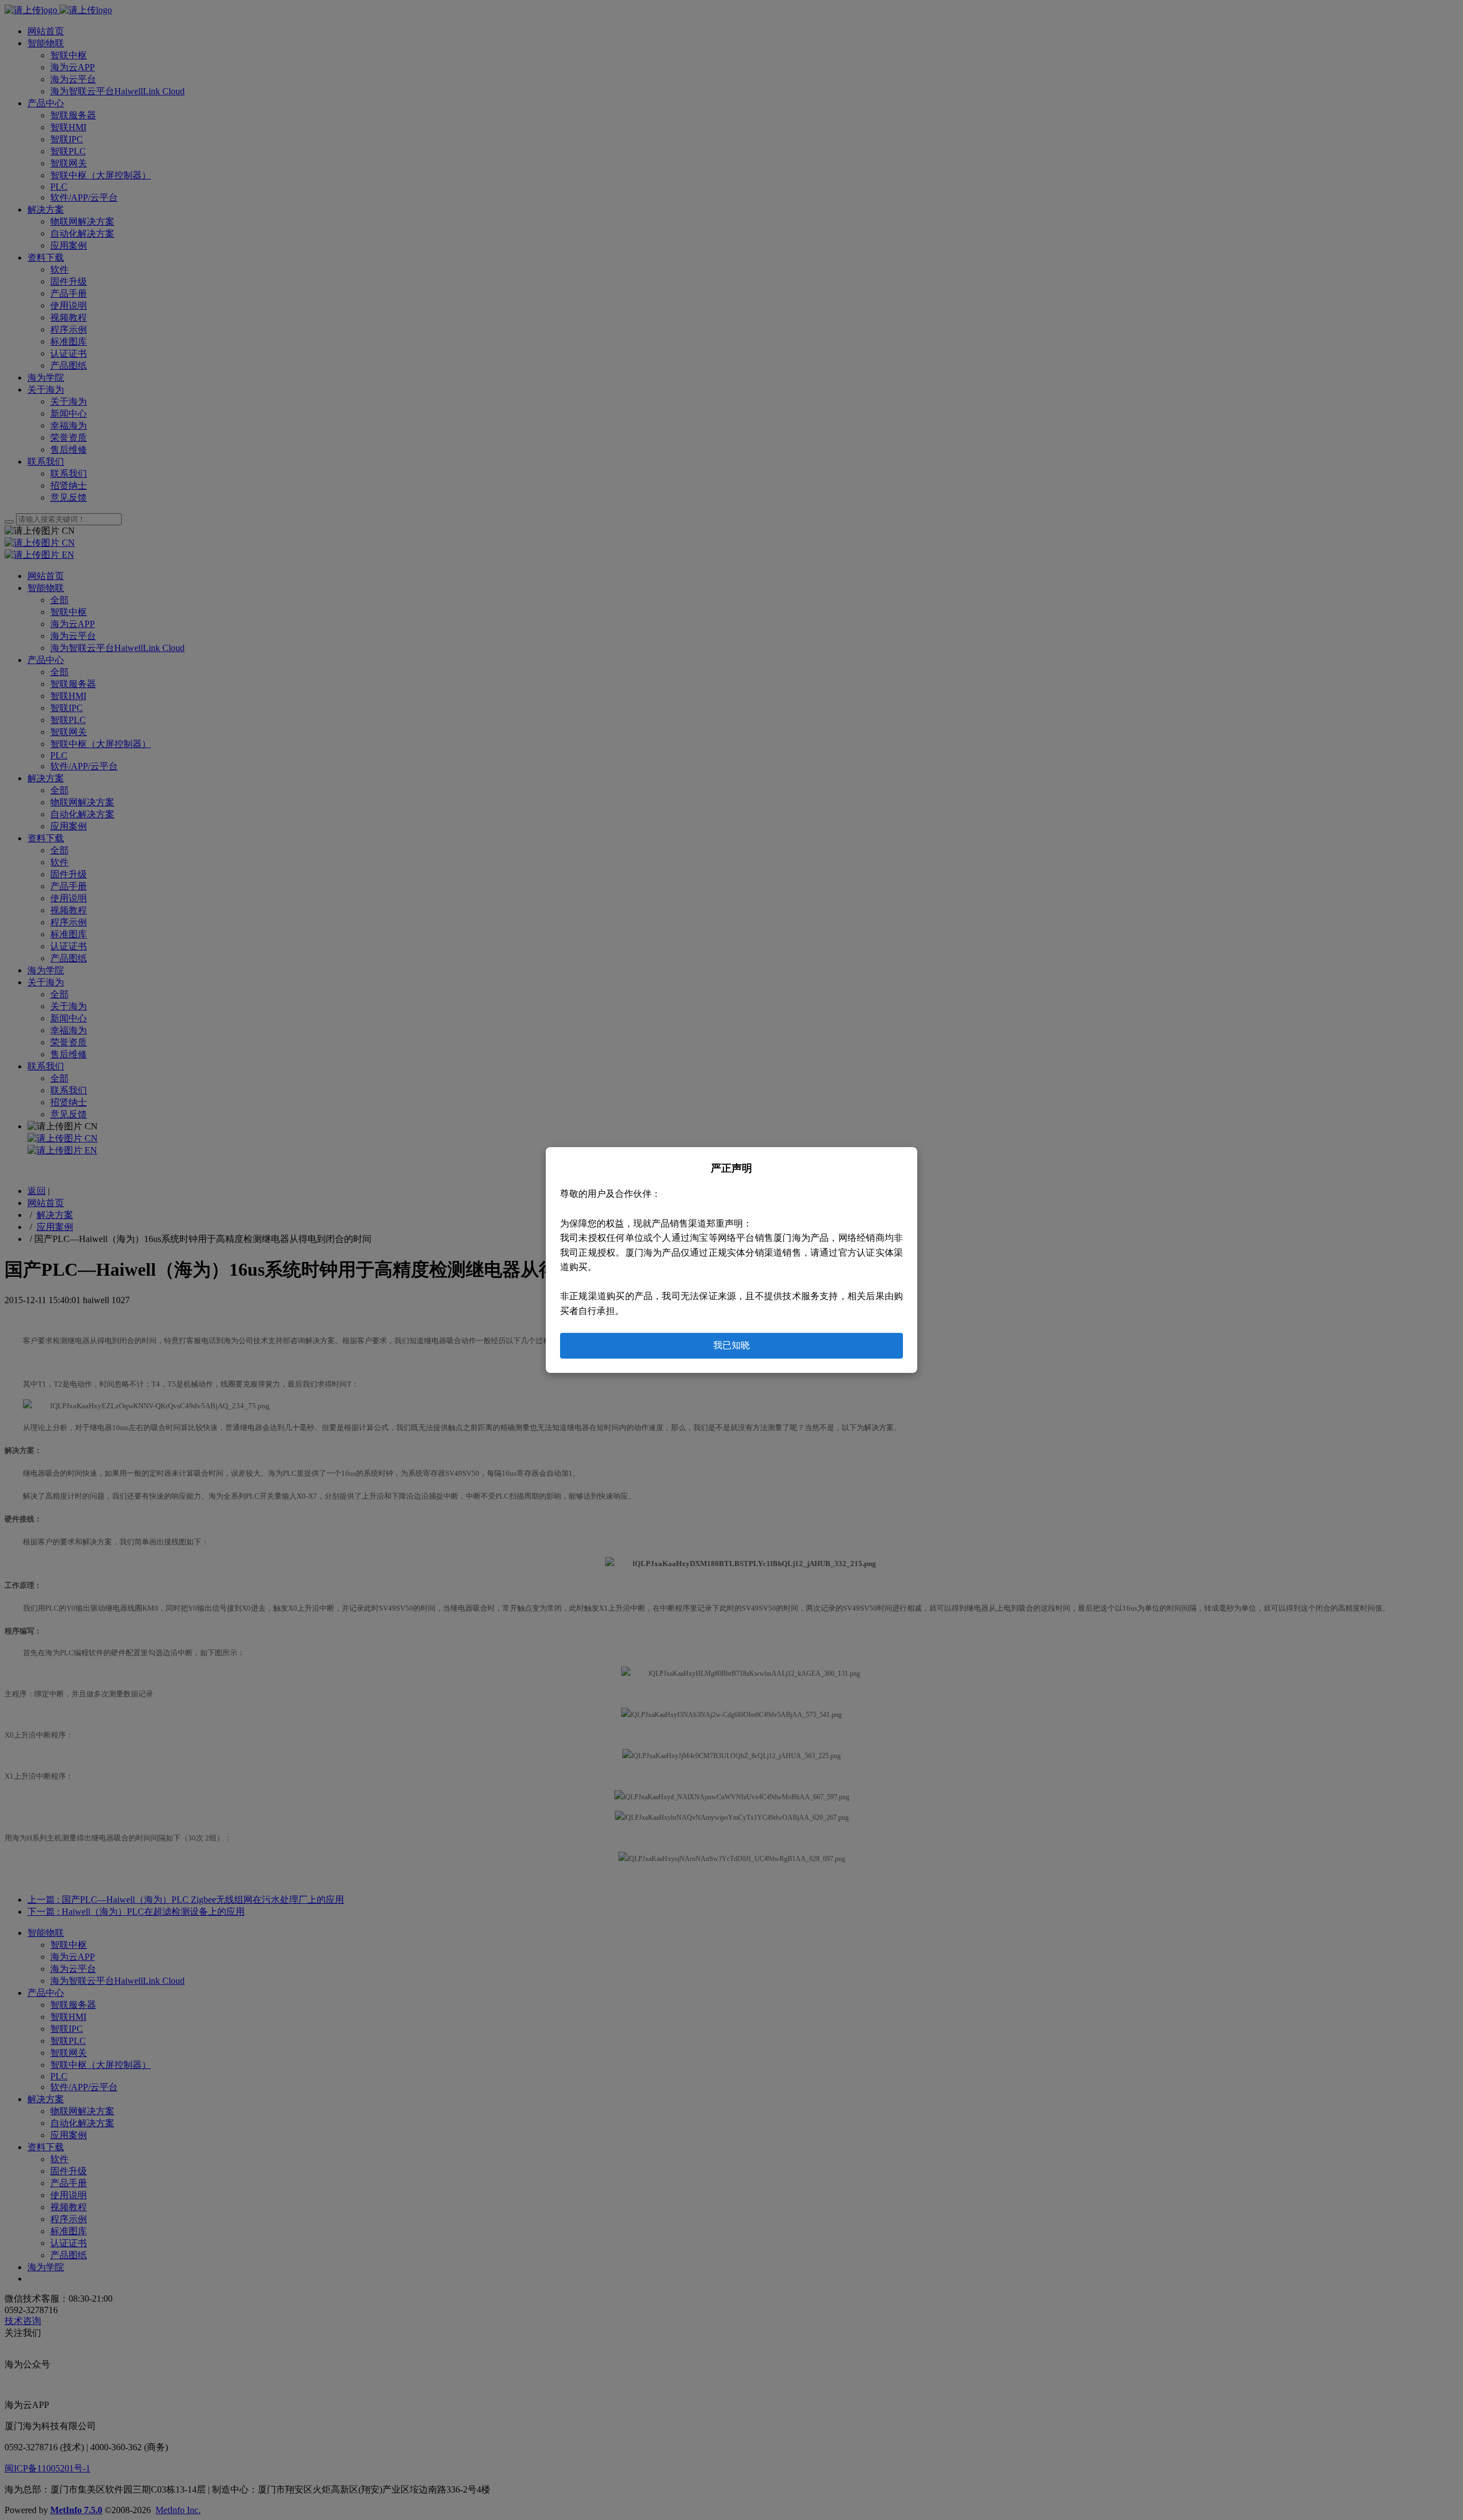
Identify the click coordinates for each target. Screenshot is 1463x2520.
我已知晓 (731, 1345)
